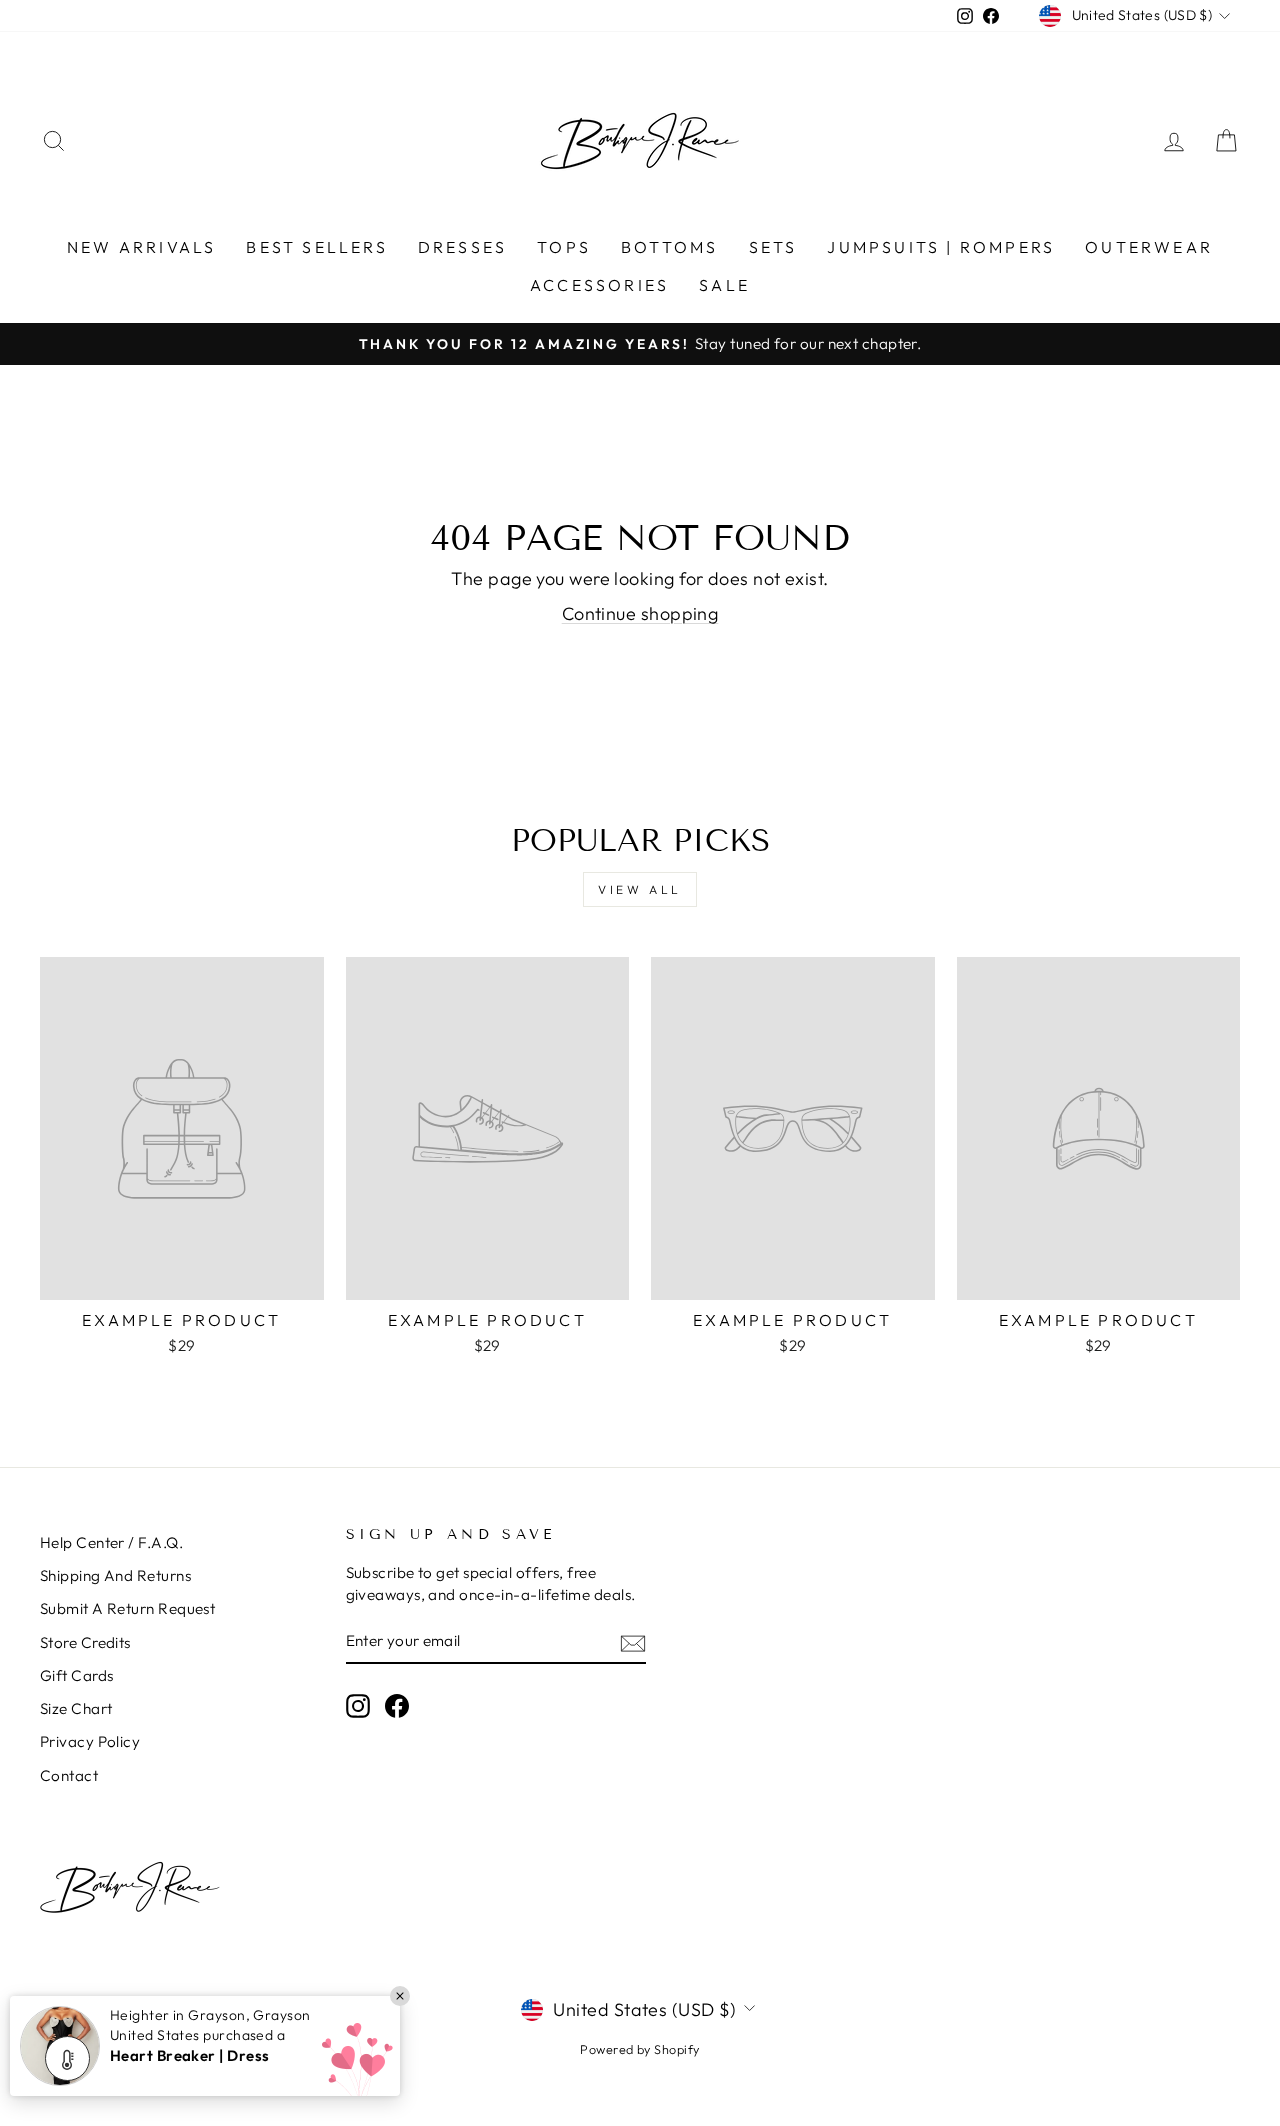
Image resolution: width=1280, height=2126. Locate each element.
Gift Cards (77, 1675)
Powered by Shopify (639, 2049)
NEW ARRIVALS (141, 247)
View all (640, 889)
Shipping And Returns (115, 1575)
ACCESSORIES (599, 285)
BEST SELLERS (316, 247)
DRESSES (462, 247)
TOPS (564, 247)
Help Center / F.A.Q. (111, 1542)
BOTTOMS (669, 247)
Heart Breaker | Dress (189, 2055)
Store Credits (85, 1642)
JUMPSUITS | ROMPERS (941, 247)
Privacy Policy (90, 1741)
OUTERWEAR (1149, 247)
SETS (773, 247)
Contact (69, 1775)
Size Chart (76, 1708)
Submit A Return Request (127, 1608)
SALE (724, 285)
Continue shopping (640, 613)
